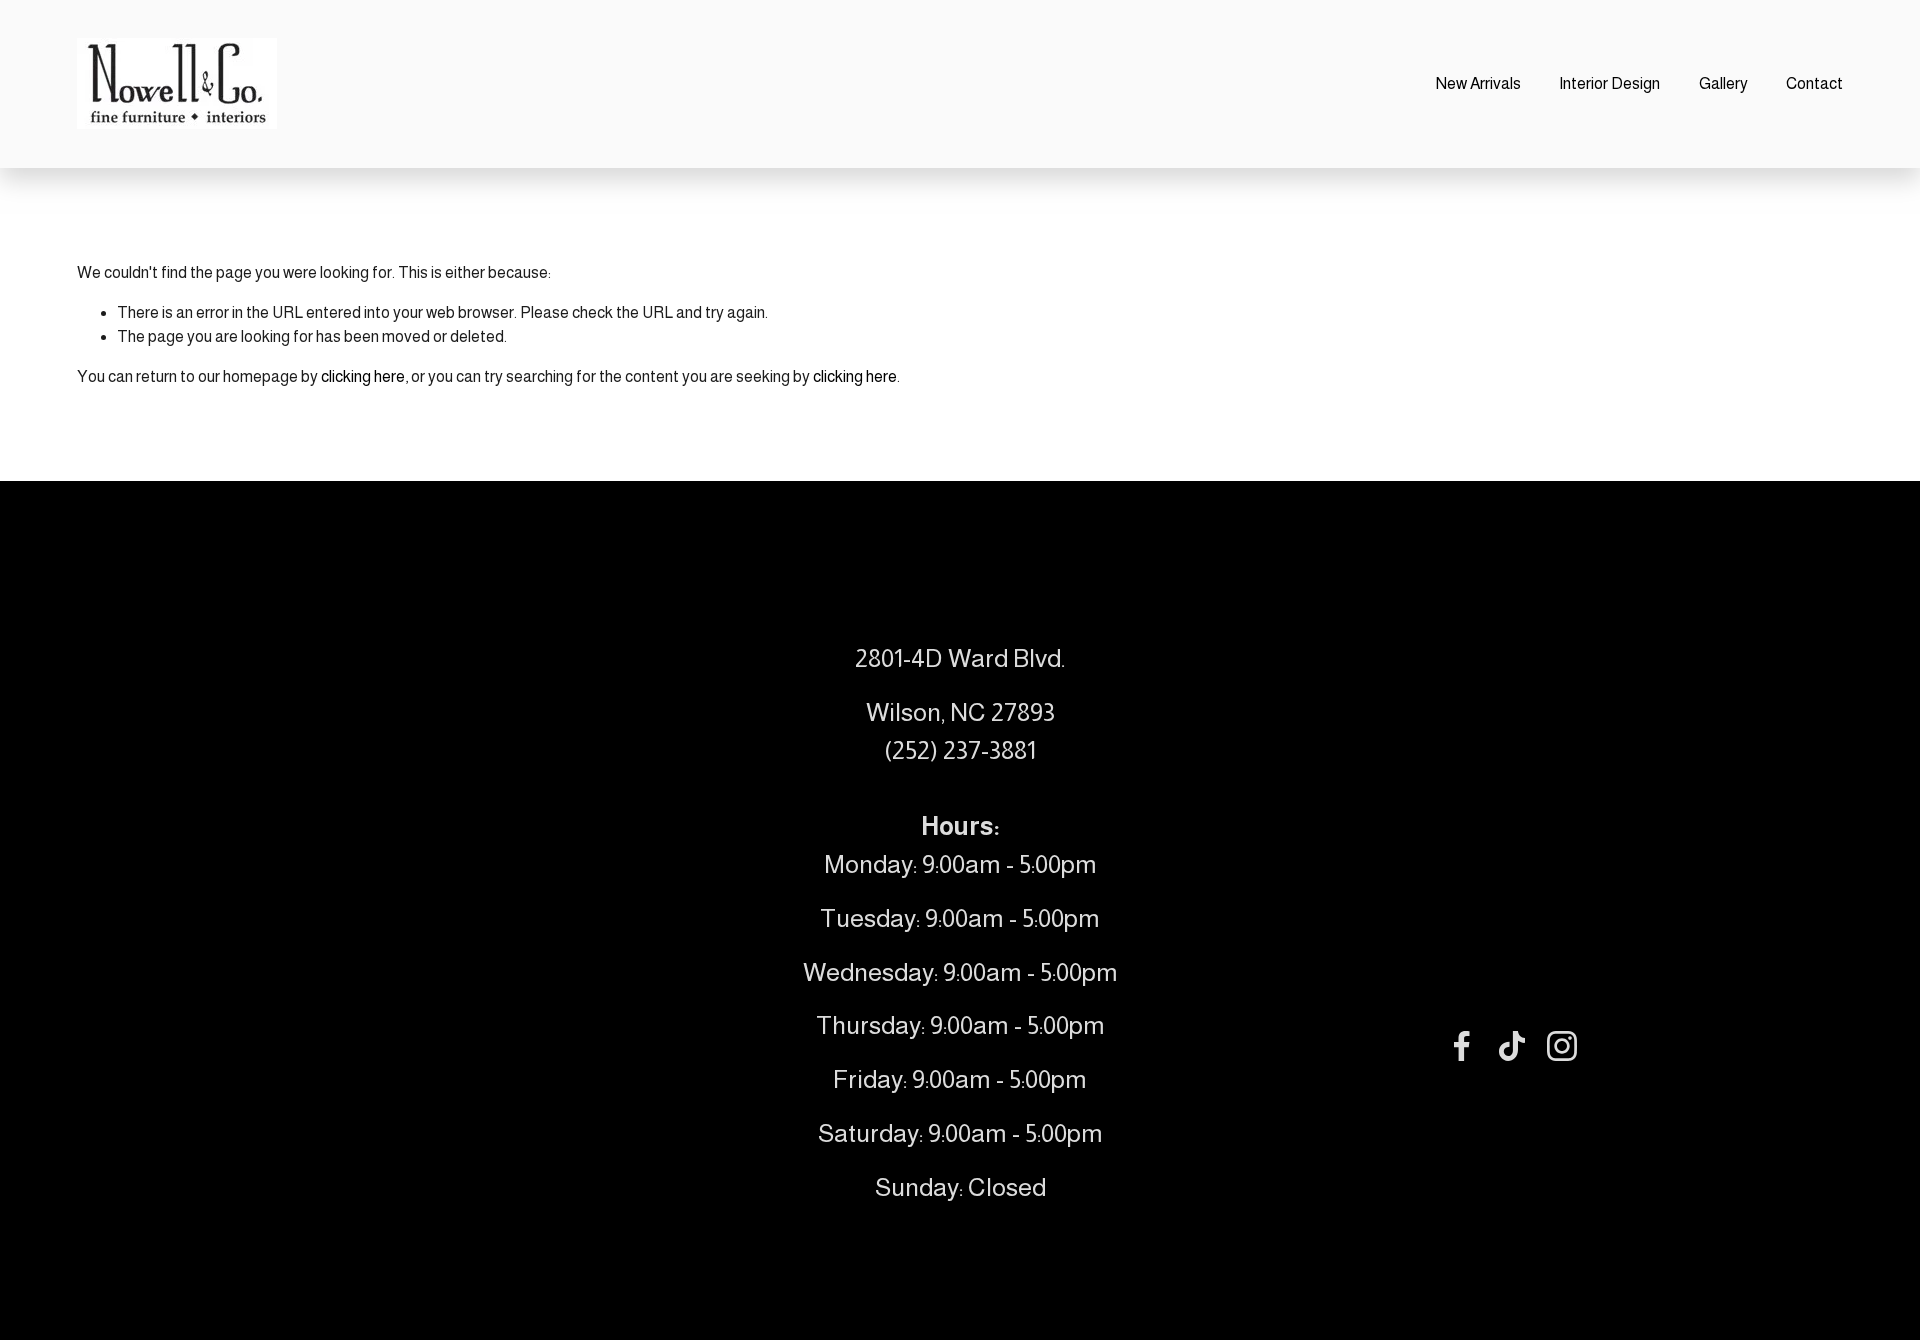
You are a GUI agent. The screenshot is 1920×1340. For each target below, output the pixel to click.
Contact (1814, 83)
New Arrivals (1478, 83)
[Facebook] (1462, 1046)
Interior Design (1609, 83)
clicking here (363, 376)
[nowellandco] (1562, 1046)
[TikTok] (1512, 1046)
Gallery (1723, 83)
